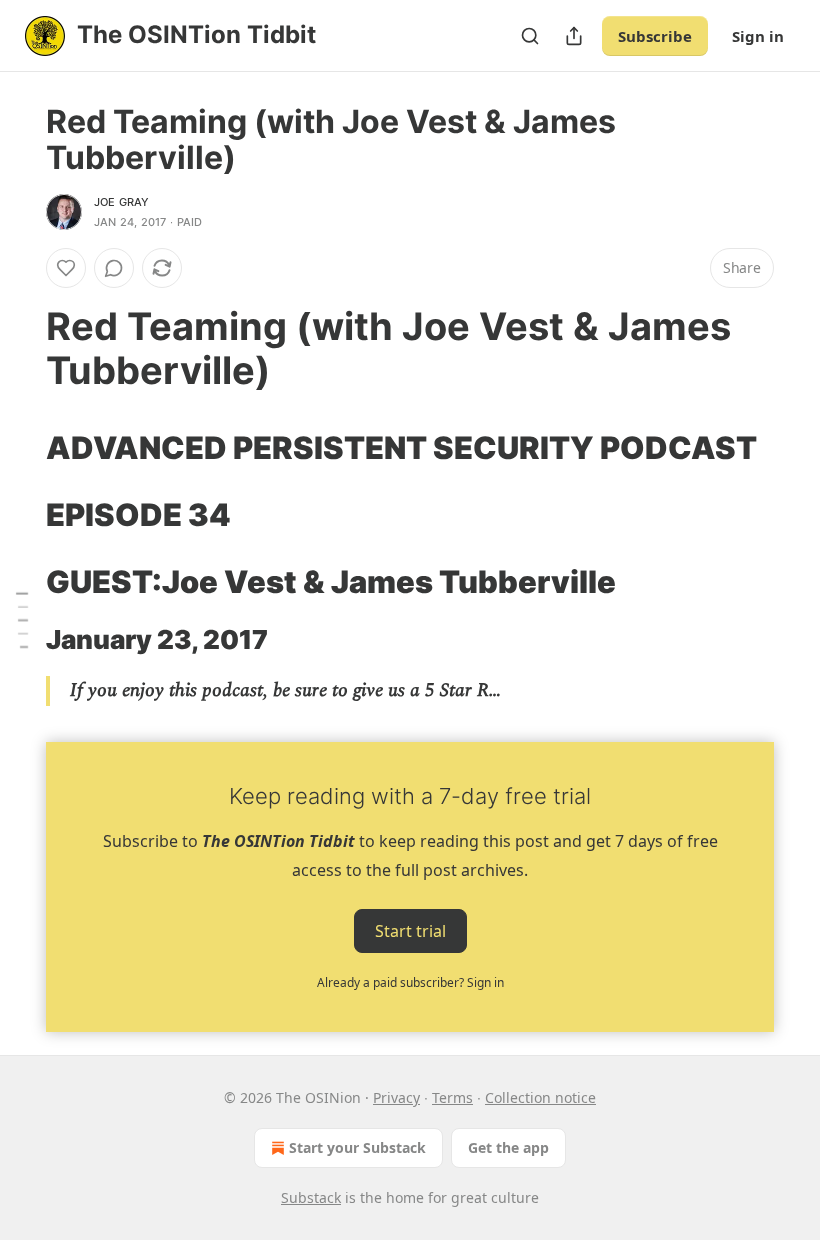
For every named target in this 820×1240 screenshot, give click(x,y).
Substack (311, 1197)
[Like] (66, 268)
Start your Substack (357, 1147)
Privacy (396, 1097)
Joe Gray (122, 202)
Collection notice (540, 1097)
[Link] (18, 348)
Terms (452, 1097)
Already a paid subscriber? (410, 982)
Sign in (758, 36)
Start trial (410, 931)
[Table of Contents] (22, 620)
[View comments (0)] (114, 268)
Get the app (508, 1147)
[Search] (530, 36)
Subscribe (655, 36)
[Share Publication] (574, 36)
